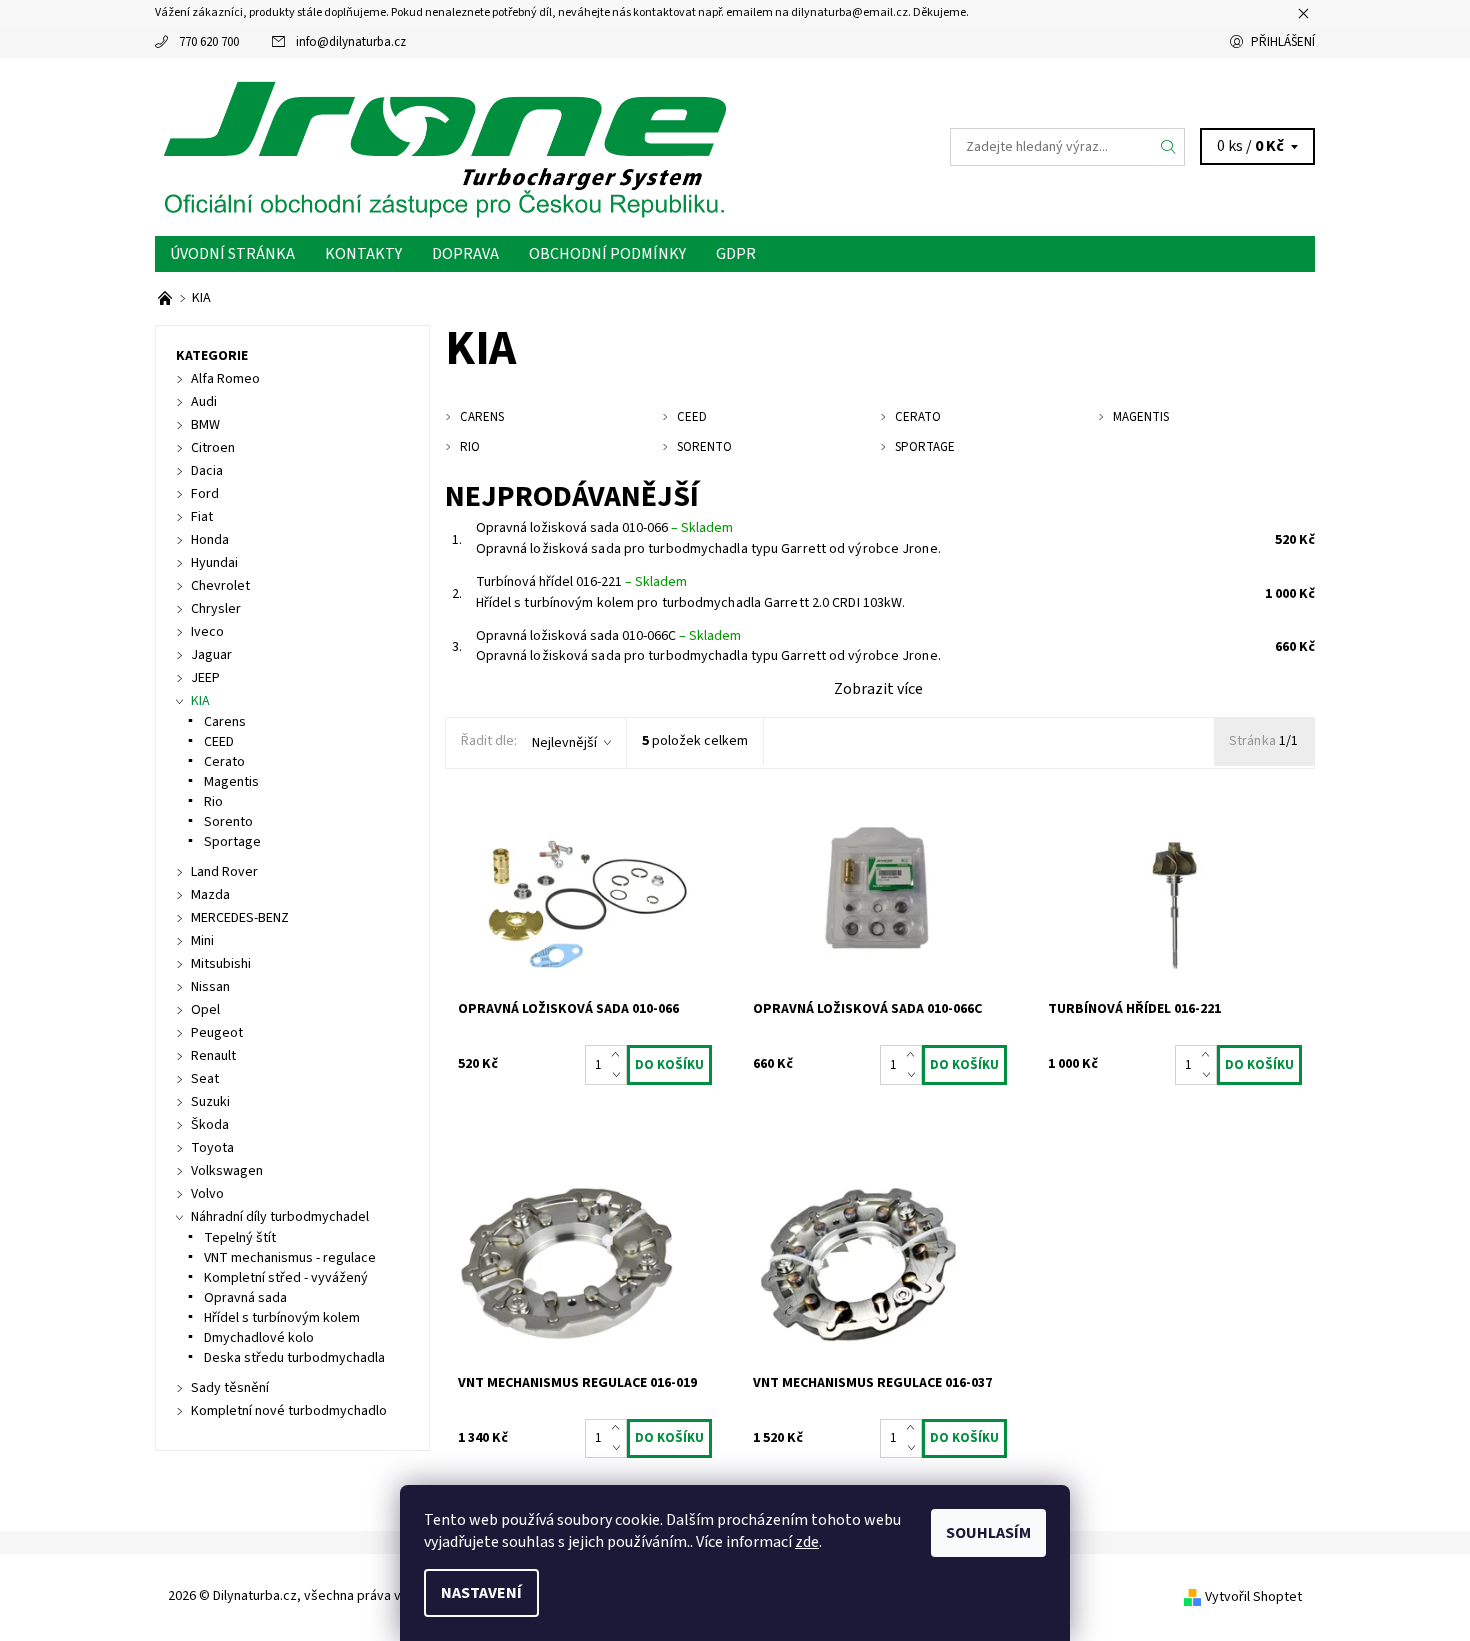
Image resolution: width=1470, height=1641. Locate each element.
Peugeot (217, 1033)
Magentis (231, 782)
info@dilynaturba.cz (351, 42)
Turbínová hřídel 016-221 (581, 582)
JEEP (205, 678)
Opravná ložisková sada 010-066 (604, 528)
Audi (204, 402)
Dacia (207, 471)
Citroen (213, 448)
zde (807, 1542)
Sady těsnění (230, 1388)
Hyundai (214, 563)
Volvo (207, 1194)
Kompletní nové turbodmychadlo (289, 1411)
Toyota (212, 1148)
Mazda (210, 895)
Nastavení (481, 1593)
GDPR (736, 254)
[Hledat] (1169, 147)
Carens (225, 722)
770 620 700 (209, 42)
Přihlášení (1283, 42)
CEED (219, 742)
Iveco (207, 632)
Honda (210, 540)
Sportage (232, 842)
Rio (213, 802)
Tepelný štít (240, 1238)
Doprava (465, 254)
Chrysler (216, 609)
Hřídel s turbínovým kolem (282, 1318)
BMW (205, 425)
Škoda (210, 1125)
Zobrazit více (878, 689)
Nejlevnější (564, 743)
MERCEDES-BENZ (240, 918)
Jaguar (211, 655)
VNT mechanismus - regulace (290, 1258)
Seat (205, 1079)
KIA (200, 701)
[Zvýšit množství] (619, 1055)
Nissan (210, 987)
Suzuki (210, 1102)
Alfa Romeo (225, 379)
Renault (213, 1056)
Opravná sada (245, 1298)
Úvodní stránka (232, 254)
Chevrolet (220, 586)
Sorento (228, 822)
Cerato (224, 762)
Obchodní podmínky (607, 254)
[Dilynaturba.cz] (445, 146)
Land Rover (224, 872)
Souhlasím (988, 1533)
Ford (205, 494)
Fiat (202, 517)
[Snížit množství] (619, 1075)
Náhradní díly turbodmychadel (280, 1217)
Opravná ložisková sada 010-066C (608, 636)
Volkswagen (227, 1171)
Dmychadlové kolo (259, 1338)
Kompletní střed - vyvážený (286, 1278)
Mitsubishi (221, 964)
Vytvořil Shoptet (1253, 1597)
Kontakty (363, 254)
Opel (205, 1010)
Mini (202, 941)
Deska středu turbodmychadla (294, 1358)
